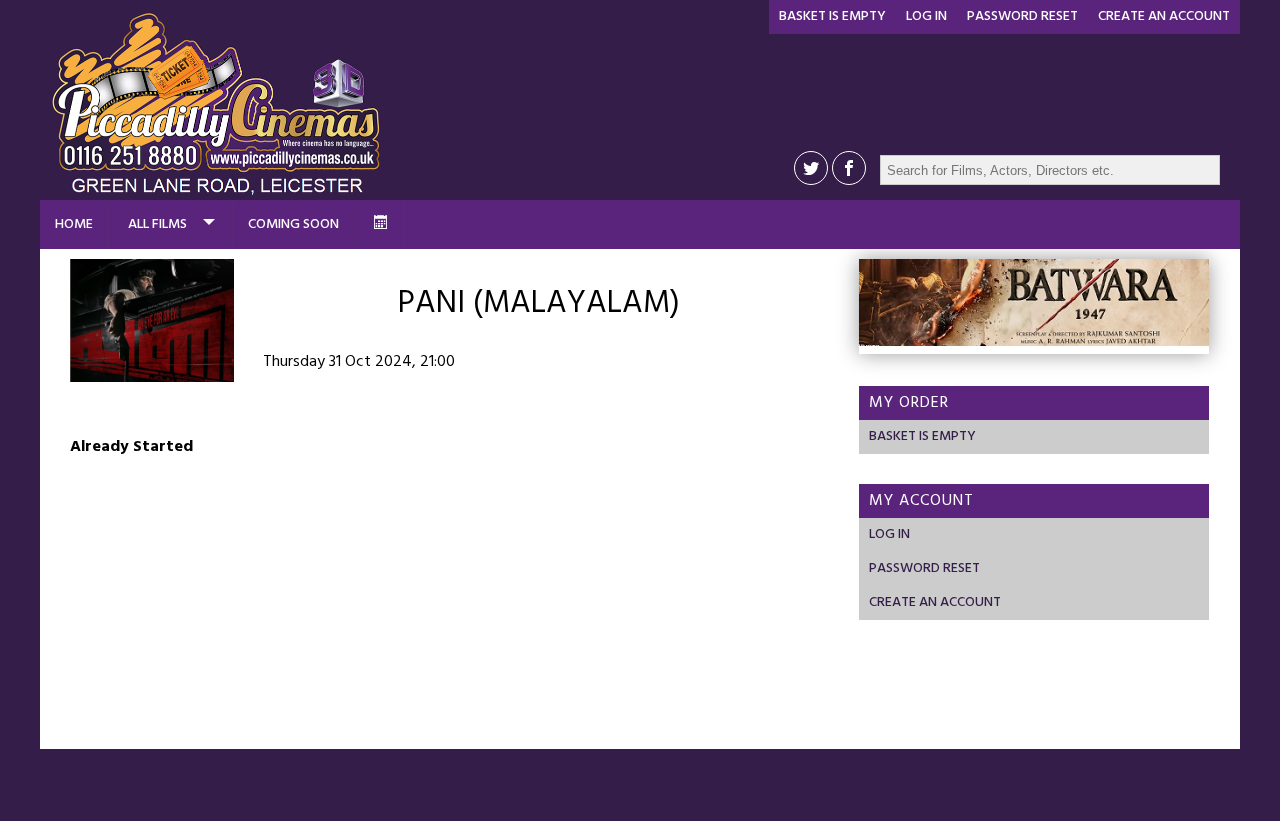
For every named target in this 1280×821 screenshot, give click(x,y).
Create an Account (1164, 16)
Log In (926, 16)
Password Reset (1022, 16)
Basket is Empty (832, 16)
